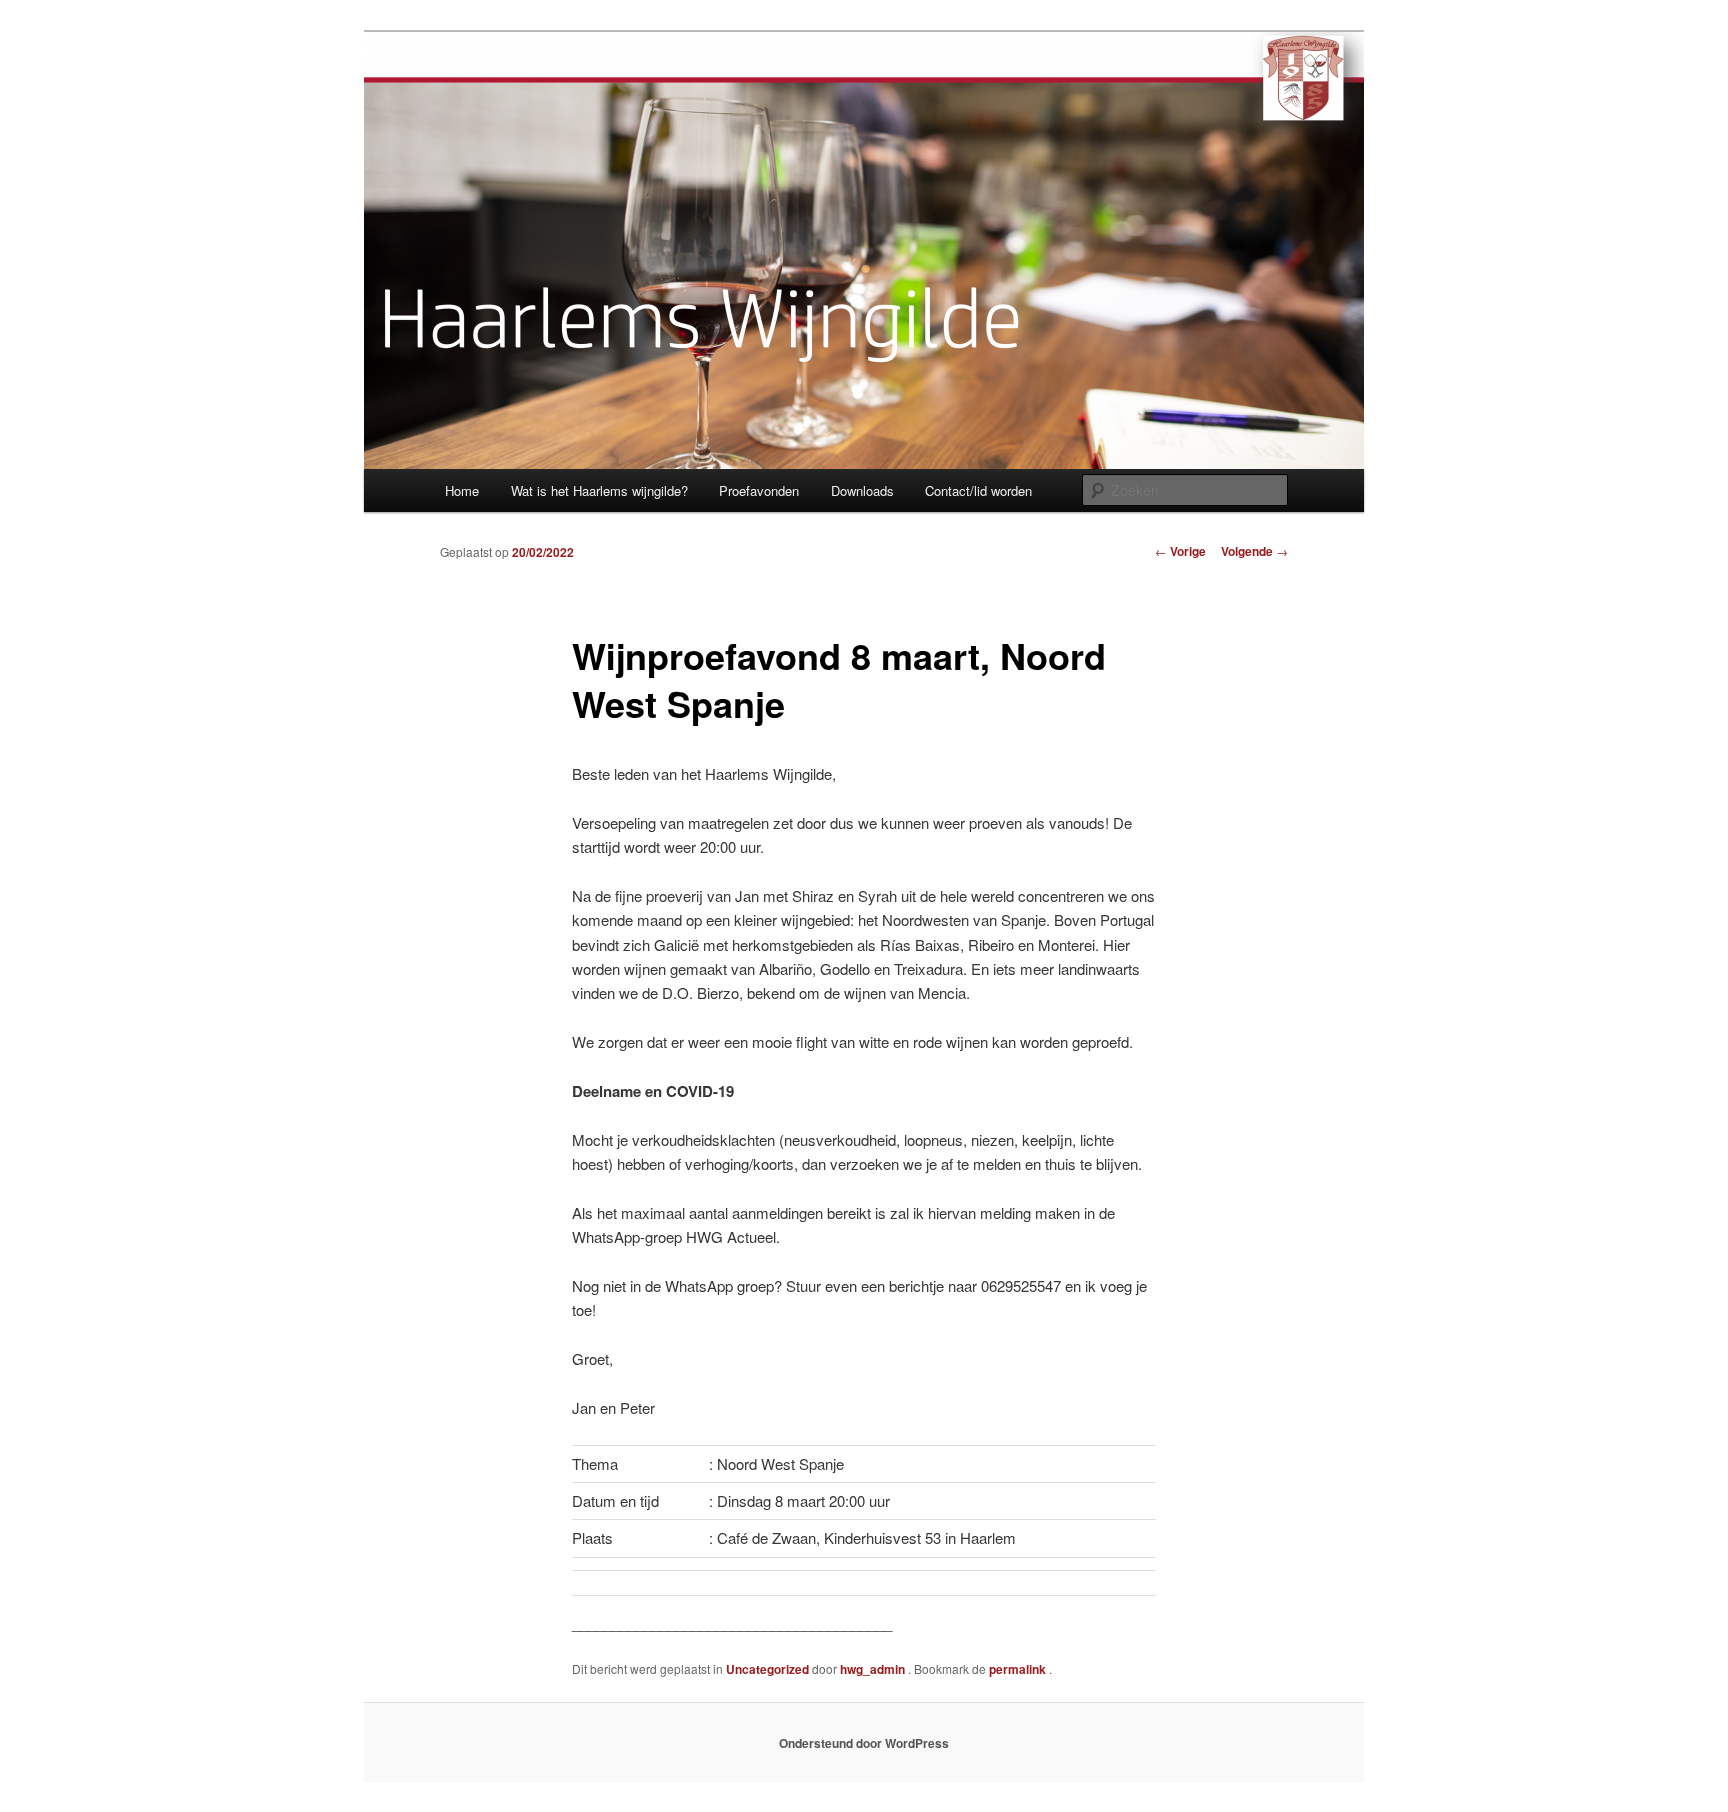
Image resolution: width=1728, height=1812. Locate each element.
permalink (1019, 1669)
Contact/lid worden (978, 490)
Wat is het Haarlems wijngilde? (599, 490)
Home (462, 490)
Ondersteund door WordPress (864, 1743)
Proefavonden (759, 490)
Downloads (862, 490)
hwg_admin (874, 1669)
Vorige (1180, 551)
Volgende (1254, 551)
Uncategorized (767, 1669)
